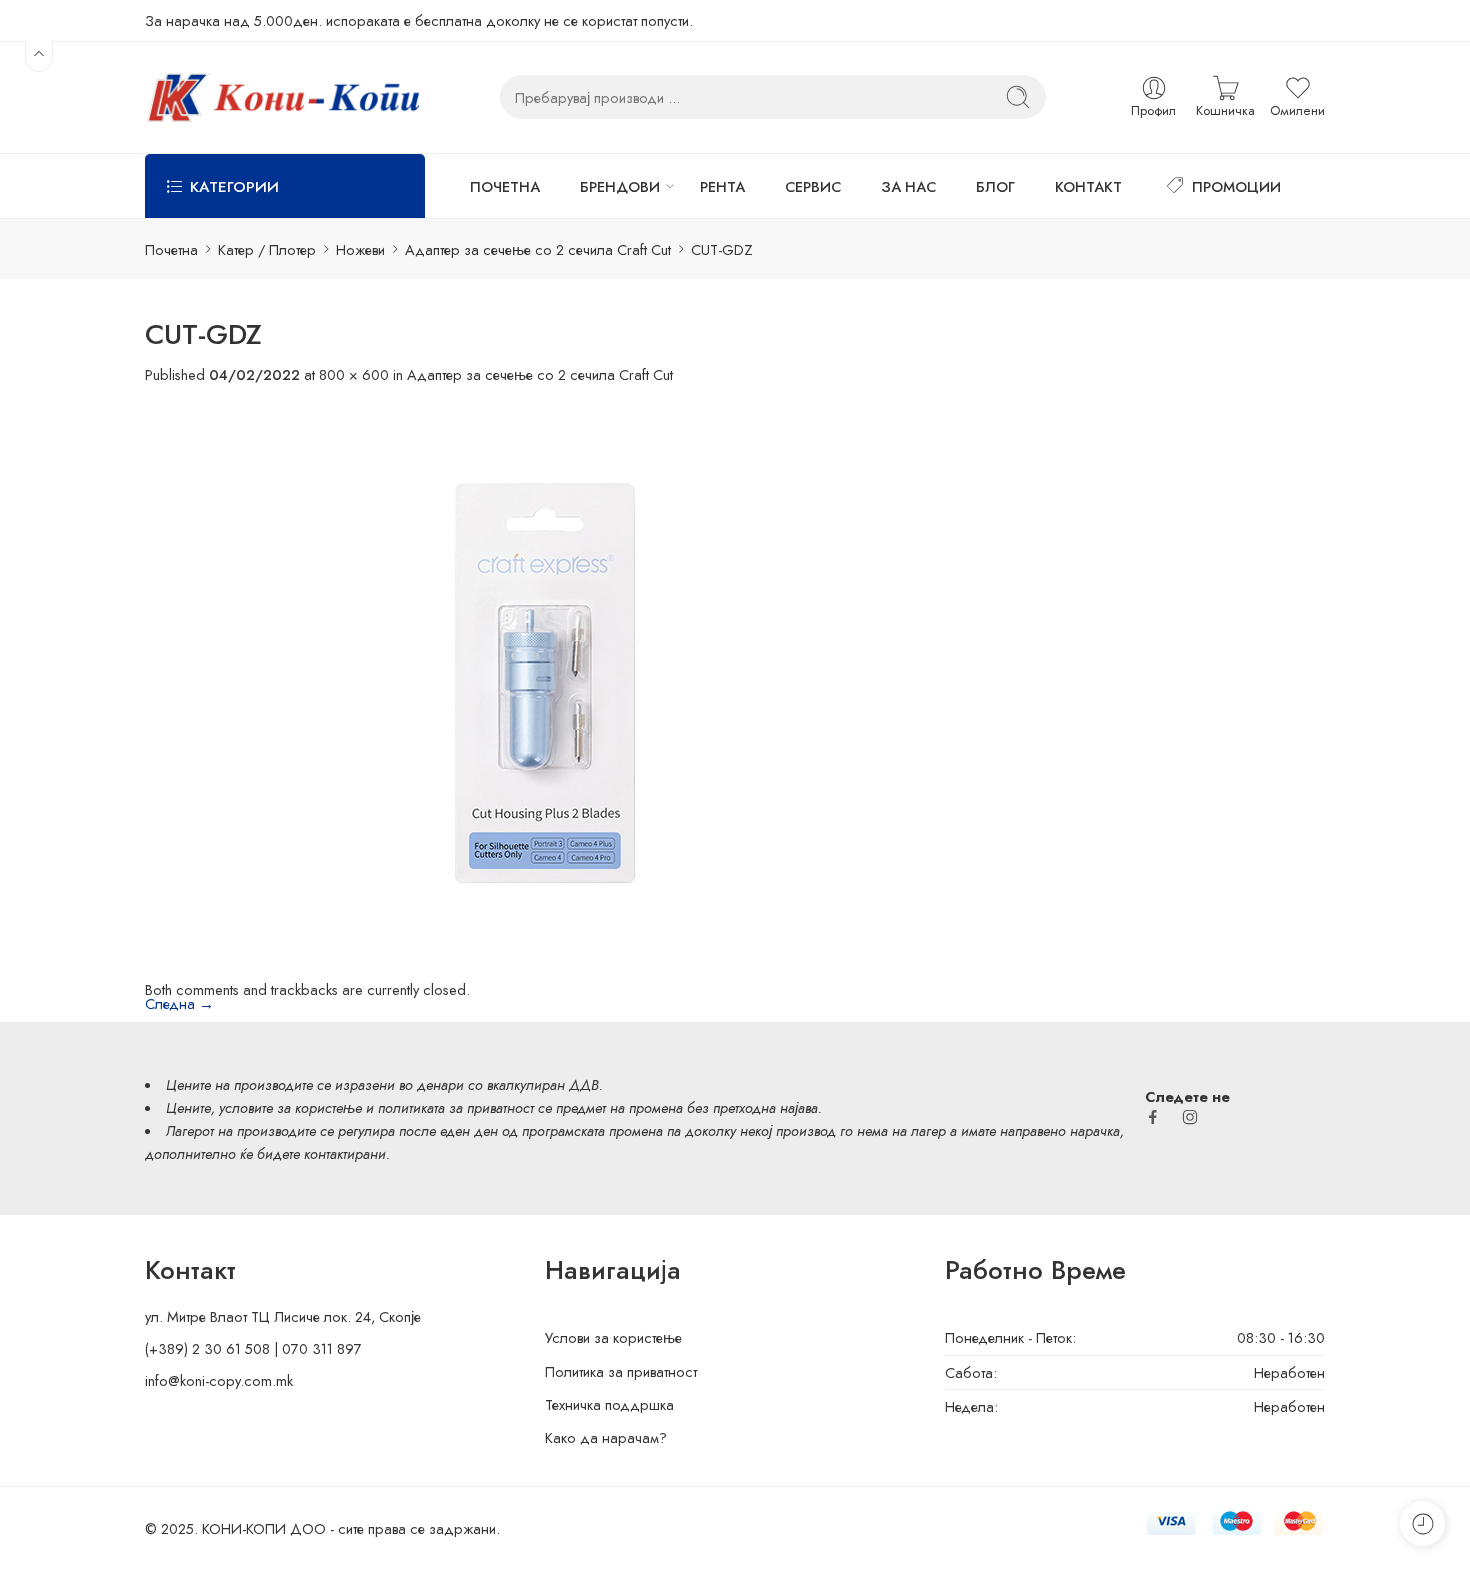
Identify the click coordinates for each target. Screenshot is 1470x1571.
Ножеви (360, 249)
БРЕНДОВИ (620, 186)
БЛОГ (995, 186)
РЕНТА (722, 186)
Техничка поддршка (609, 1404)
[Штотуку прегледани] (1422, 1523)
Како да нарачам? (606, 1437)
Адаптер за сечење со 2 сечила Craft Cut (538, 249)
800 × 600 (354, 374)
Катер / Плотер (267, 249)
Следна (179, 1003)
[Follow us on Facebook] (1153, 1117)
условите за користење (290, 1107)
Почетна (171, 249)
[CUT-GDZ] (545, 680)
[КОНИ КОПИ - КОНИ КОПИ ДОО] (282, 97)
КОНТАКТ (1088, 186)
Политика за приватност (621, 1371)
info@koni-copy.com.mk (219, 1380)
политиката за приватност (456, 1107)
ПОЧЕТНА (505, 186)
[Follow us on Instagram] (1190, 1117)
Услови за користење (613, 1337)
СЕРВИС (813, 186)
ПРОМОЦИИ (1236, 186)
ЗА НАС (908, 186)
